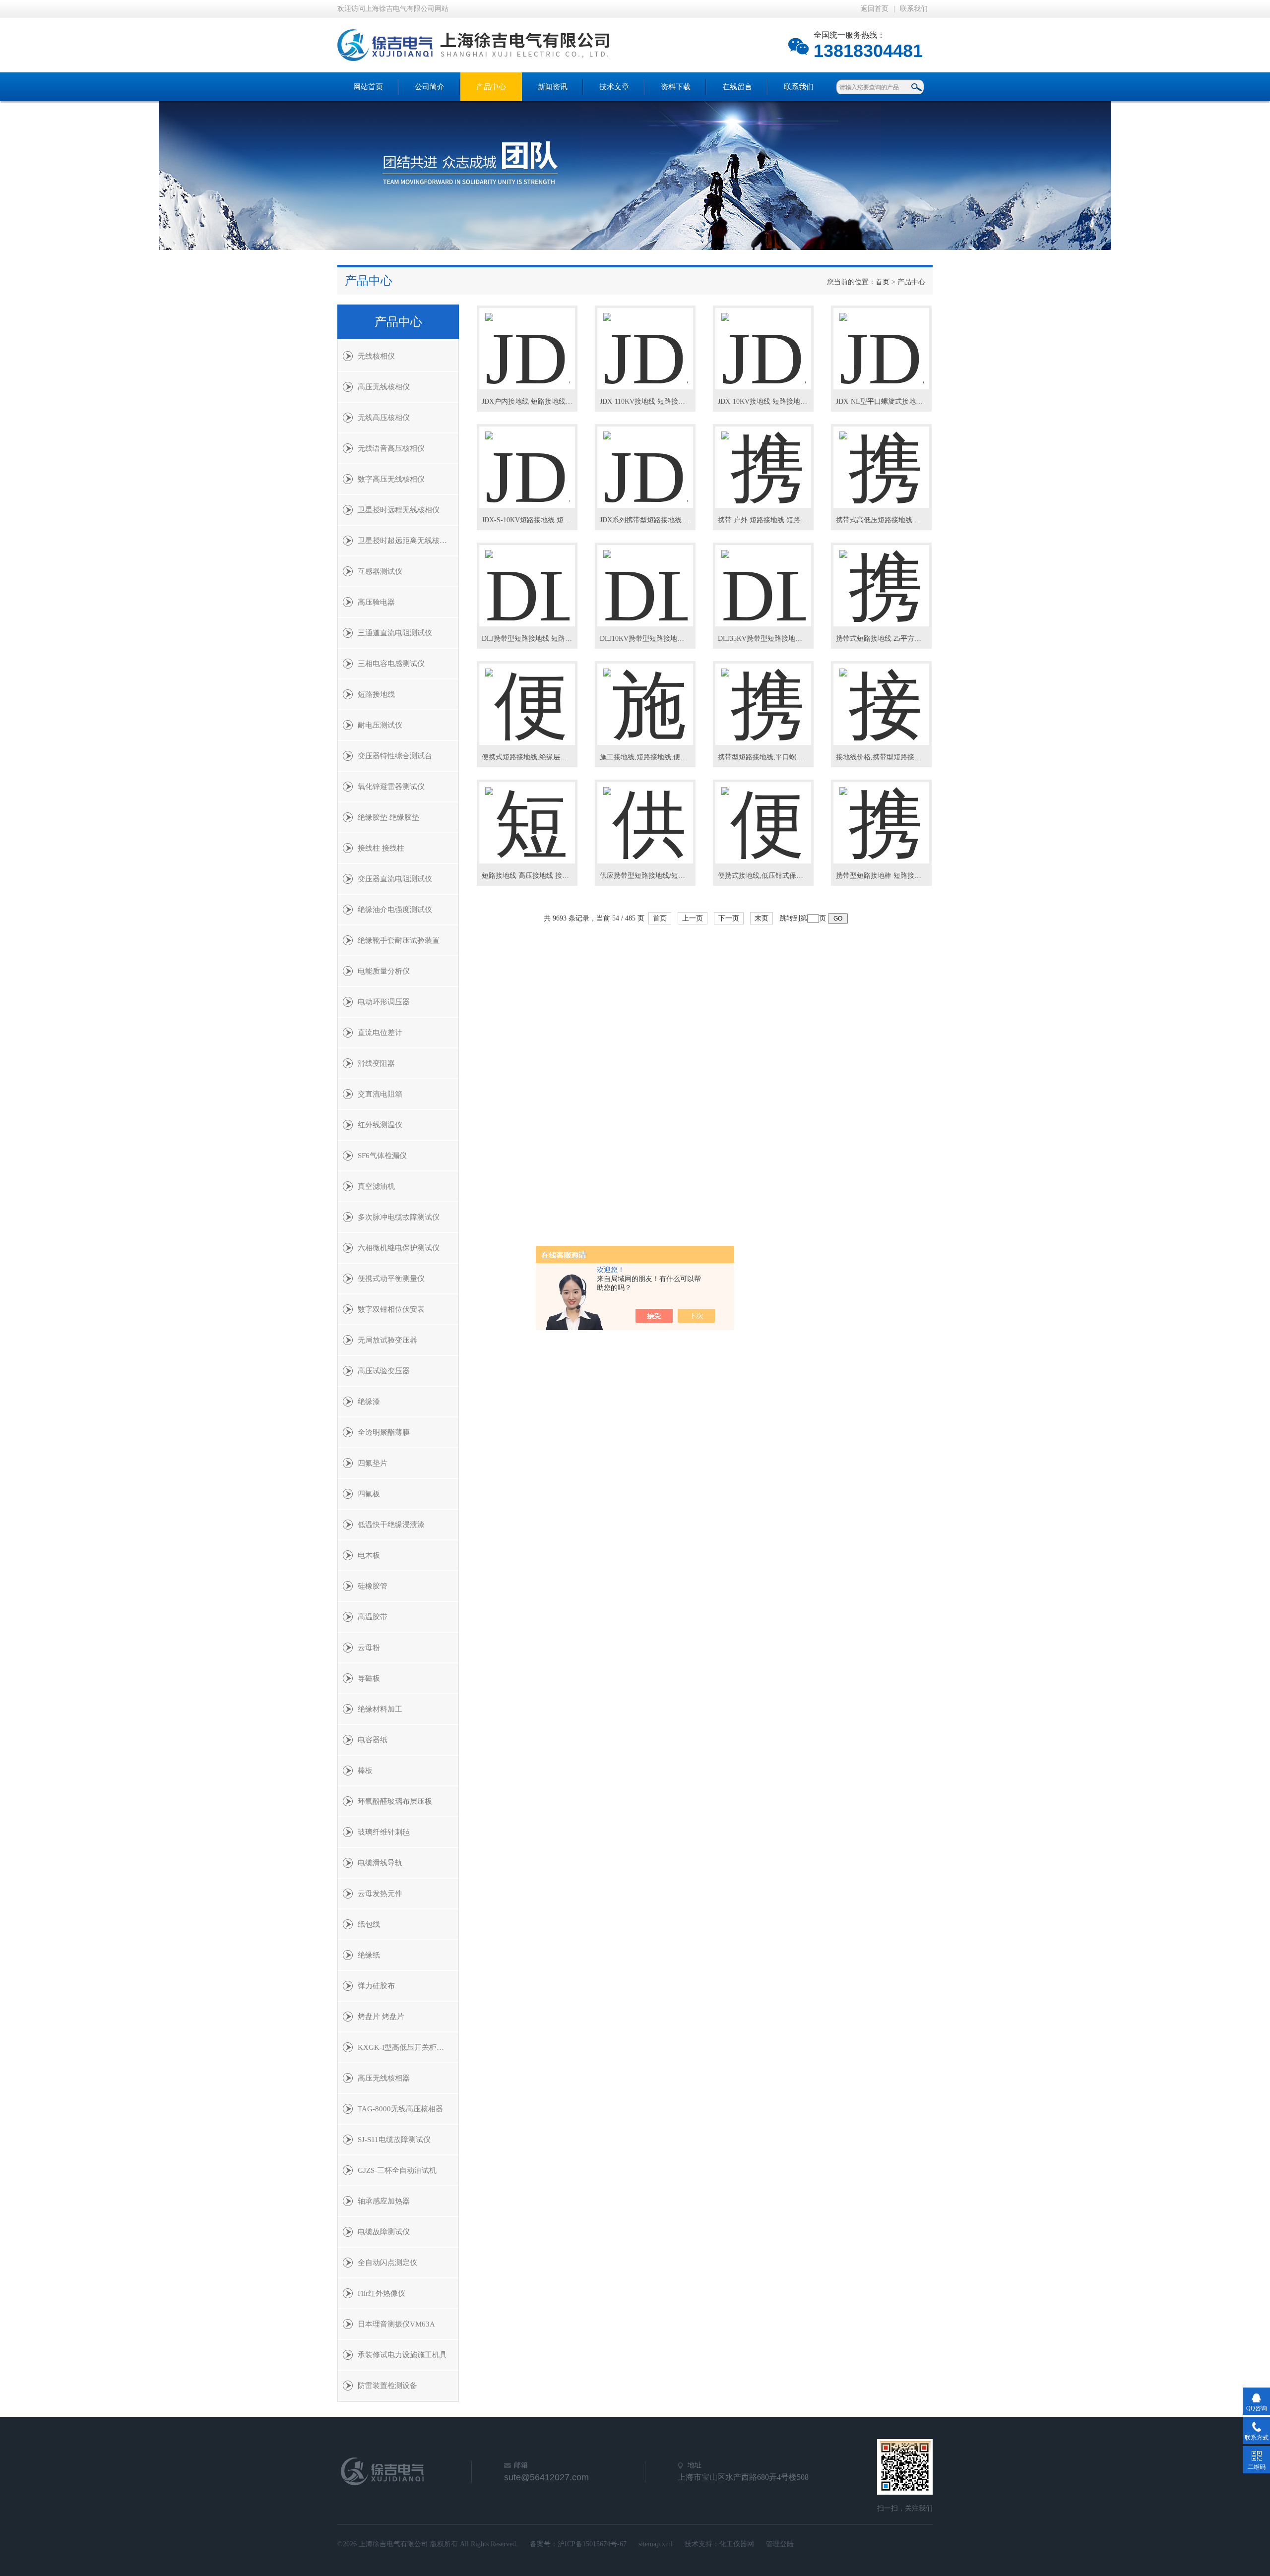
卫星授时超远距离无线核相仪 (406, 541)
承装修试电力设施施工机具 (402, 2355)
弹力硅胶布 (376, 1986)
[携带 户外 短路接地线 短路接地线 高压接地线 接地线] (763, 459)
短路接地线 (376, 694)
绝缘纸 (369, 1955)
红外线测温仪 (380, 1125)
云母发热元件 (380, 1894)
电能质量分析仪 (384, 971)
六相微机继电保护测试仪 (399, 1248)
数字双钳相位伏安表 (391, 1309)
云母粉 (369, 1648)
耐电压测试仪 (380, 725)
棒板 (365, 1771)
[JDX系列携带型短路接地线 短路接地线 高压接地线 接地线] (645, 459)
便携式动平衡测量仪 (391, 1279)
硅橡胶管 (373, 1586)
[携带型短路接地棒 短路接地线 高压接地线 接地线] (882, 814)
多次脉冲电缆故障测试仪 (399, 1217)
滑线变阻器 (376, 1063)
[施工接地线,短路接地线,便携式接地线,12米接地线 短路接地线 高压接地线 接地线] (645, 696)
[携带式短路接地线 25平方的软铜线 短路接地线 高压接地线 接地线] (882, 577)
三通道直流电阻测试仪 (395, 633)
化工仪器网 (737, 2544)
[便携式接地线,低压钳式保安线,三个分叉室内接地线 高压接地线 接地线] (763, 814)
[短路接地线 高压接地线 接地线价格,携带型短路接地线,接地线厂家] (527, 814)
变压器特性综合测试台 (395, 756)
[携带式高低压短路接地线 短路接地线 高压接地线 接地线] (882, 459)
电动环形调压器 (384, 1002)
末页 (762, 918)
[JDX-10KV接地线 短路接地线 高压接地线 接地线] (763, 340)
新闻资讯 (553, 87)
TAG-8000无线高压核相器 (400, 2109)
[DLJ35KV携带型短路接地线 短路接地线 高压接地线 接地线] (763, 577)
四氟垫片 (373, 1463)
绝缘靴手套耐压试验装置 (399, 940)
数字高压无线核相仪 (391, 479)
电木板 (369, 1555)
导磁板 (369, 1678)
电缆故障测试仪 (384, 2232)
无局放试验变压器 (387, 1340)
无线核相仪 (376, 356)
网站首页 (368, 87)
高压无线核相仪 (384, 387)
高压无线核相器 (384, 2078)
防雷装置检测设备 (387, 2386)
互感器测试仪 (380, 571)
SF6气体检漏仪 (382, 1156)
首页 (883, 282)
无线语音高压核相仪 (391, 448)
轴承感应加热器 (384, 2201)
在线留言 (737, 87)
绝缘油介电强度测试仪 (395, 910)
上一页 (693, 918)
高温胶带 (373, 1617)
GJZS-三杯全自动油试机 (397, 2170)
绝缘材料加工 (380, 1709)
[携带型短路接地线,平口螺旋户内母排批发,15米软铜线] (763, 696)
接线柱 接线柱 (381, 848)
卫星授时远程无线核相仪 (399, 510)
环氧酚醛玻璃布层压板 (395, 1801)
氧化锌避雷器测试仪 (391, 787)
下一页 (729, 918)
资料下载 (676, 87)
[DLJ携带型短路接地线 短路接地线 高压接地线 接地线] (527, 577)
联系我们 (914, 9)
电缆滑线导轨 (380, 1863)
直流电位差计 (380, 1033)
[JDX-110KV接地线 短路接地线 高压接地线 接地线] (645, 340)
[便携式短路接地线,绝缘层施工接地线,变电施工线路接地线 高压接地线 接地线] (527, 696)
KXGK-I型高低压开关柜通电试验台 (408, 2047)
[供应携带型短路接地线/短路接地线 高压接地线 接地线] (645, 814)
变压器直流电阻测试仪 (395, 879)
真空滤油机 (376, 1186)
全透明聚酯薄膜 (384, 1432)
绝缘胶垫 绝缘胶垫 (388, 817)
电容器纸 (373, 1740)
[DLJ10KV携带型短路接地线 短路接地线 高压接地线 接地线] (645, 577)
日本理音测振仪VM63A (396, 2324)
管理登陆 (780, 2544)
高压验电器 (376, 602)
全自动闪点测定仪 (387, 2263)
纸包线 (369, 1924)
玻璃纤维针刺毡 (384, 1832)
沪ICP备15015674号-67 (592, 2544)
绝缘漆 (369, 1402)
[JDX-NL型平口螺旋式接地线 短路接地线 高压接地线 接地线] (882, 340)
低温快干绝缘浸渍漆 (391, 1525)
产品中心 (491, 87)
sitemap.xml (656, 2544)
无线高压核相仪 (384, 418)
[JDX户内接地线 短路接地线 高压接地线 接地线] (527, 340)
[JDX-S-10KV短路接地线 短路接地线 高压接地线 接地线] (527, 459)
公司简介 (430, 87)
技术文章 (614, 87)
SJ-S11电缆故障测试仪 (394, 2140)
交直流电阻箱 (380, 1094)
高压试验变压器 (384, 1371)
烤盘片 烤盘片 (381, 2017)
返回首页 (875, 9)
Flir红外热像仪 (381, 2293)
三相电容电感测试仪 (391, 664)
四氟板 (369, 1494)
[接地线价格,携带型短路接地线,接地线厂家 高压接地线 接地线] (882, 696)
